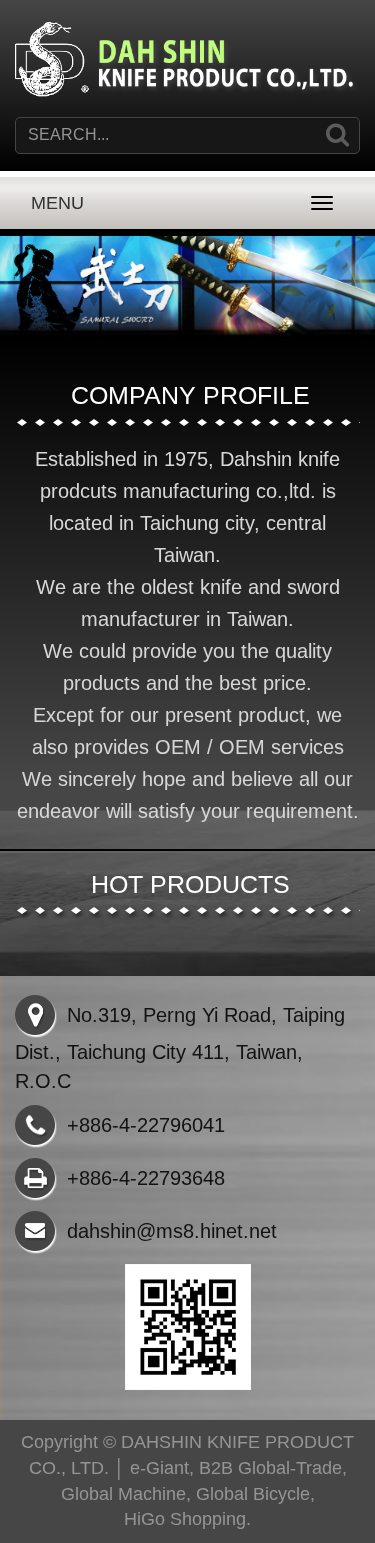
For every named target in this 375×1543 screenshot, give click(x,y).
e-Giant (159, 1468)
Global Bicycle (253, 1494)
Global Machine (123, 1494)
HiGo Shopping (185, 1519)
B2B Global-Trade (270, 1468)
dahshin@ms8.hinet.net (172, 1231)
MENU (57, 203)
